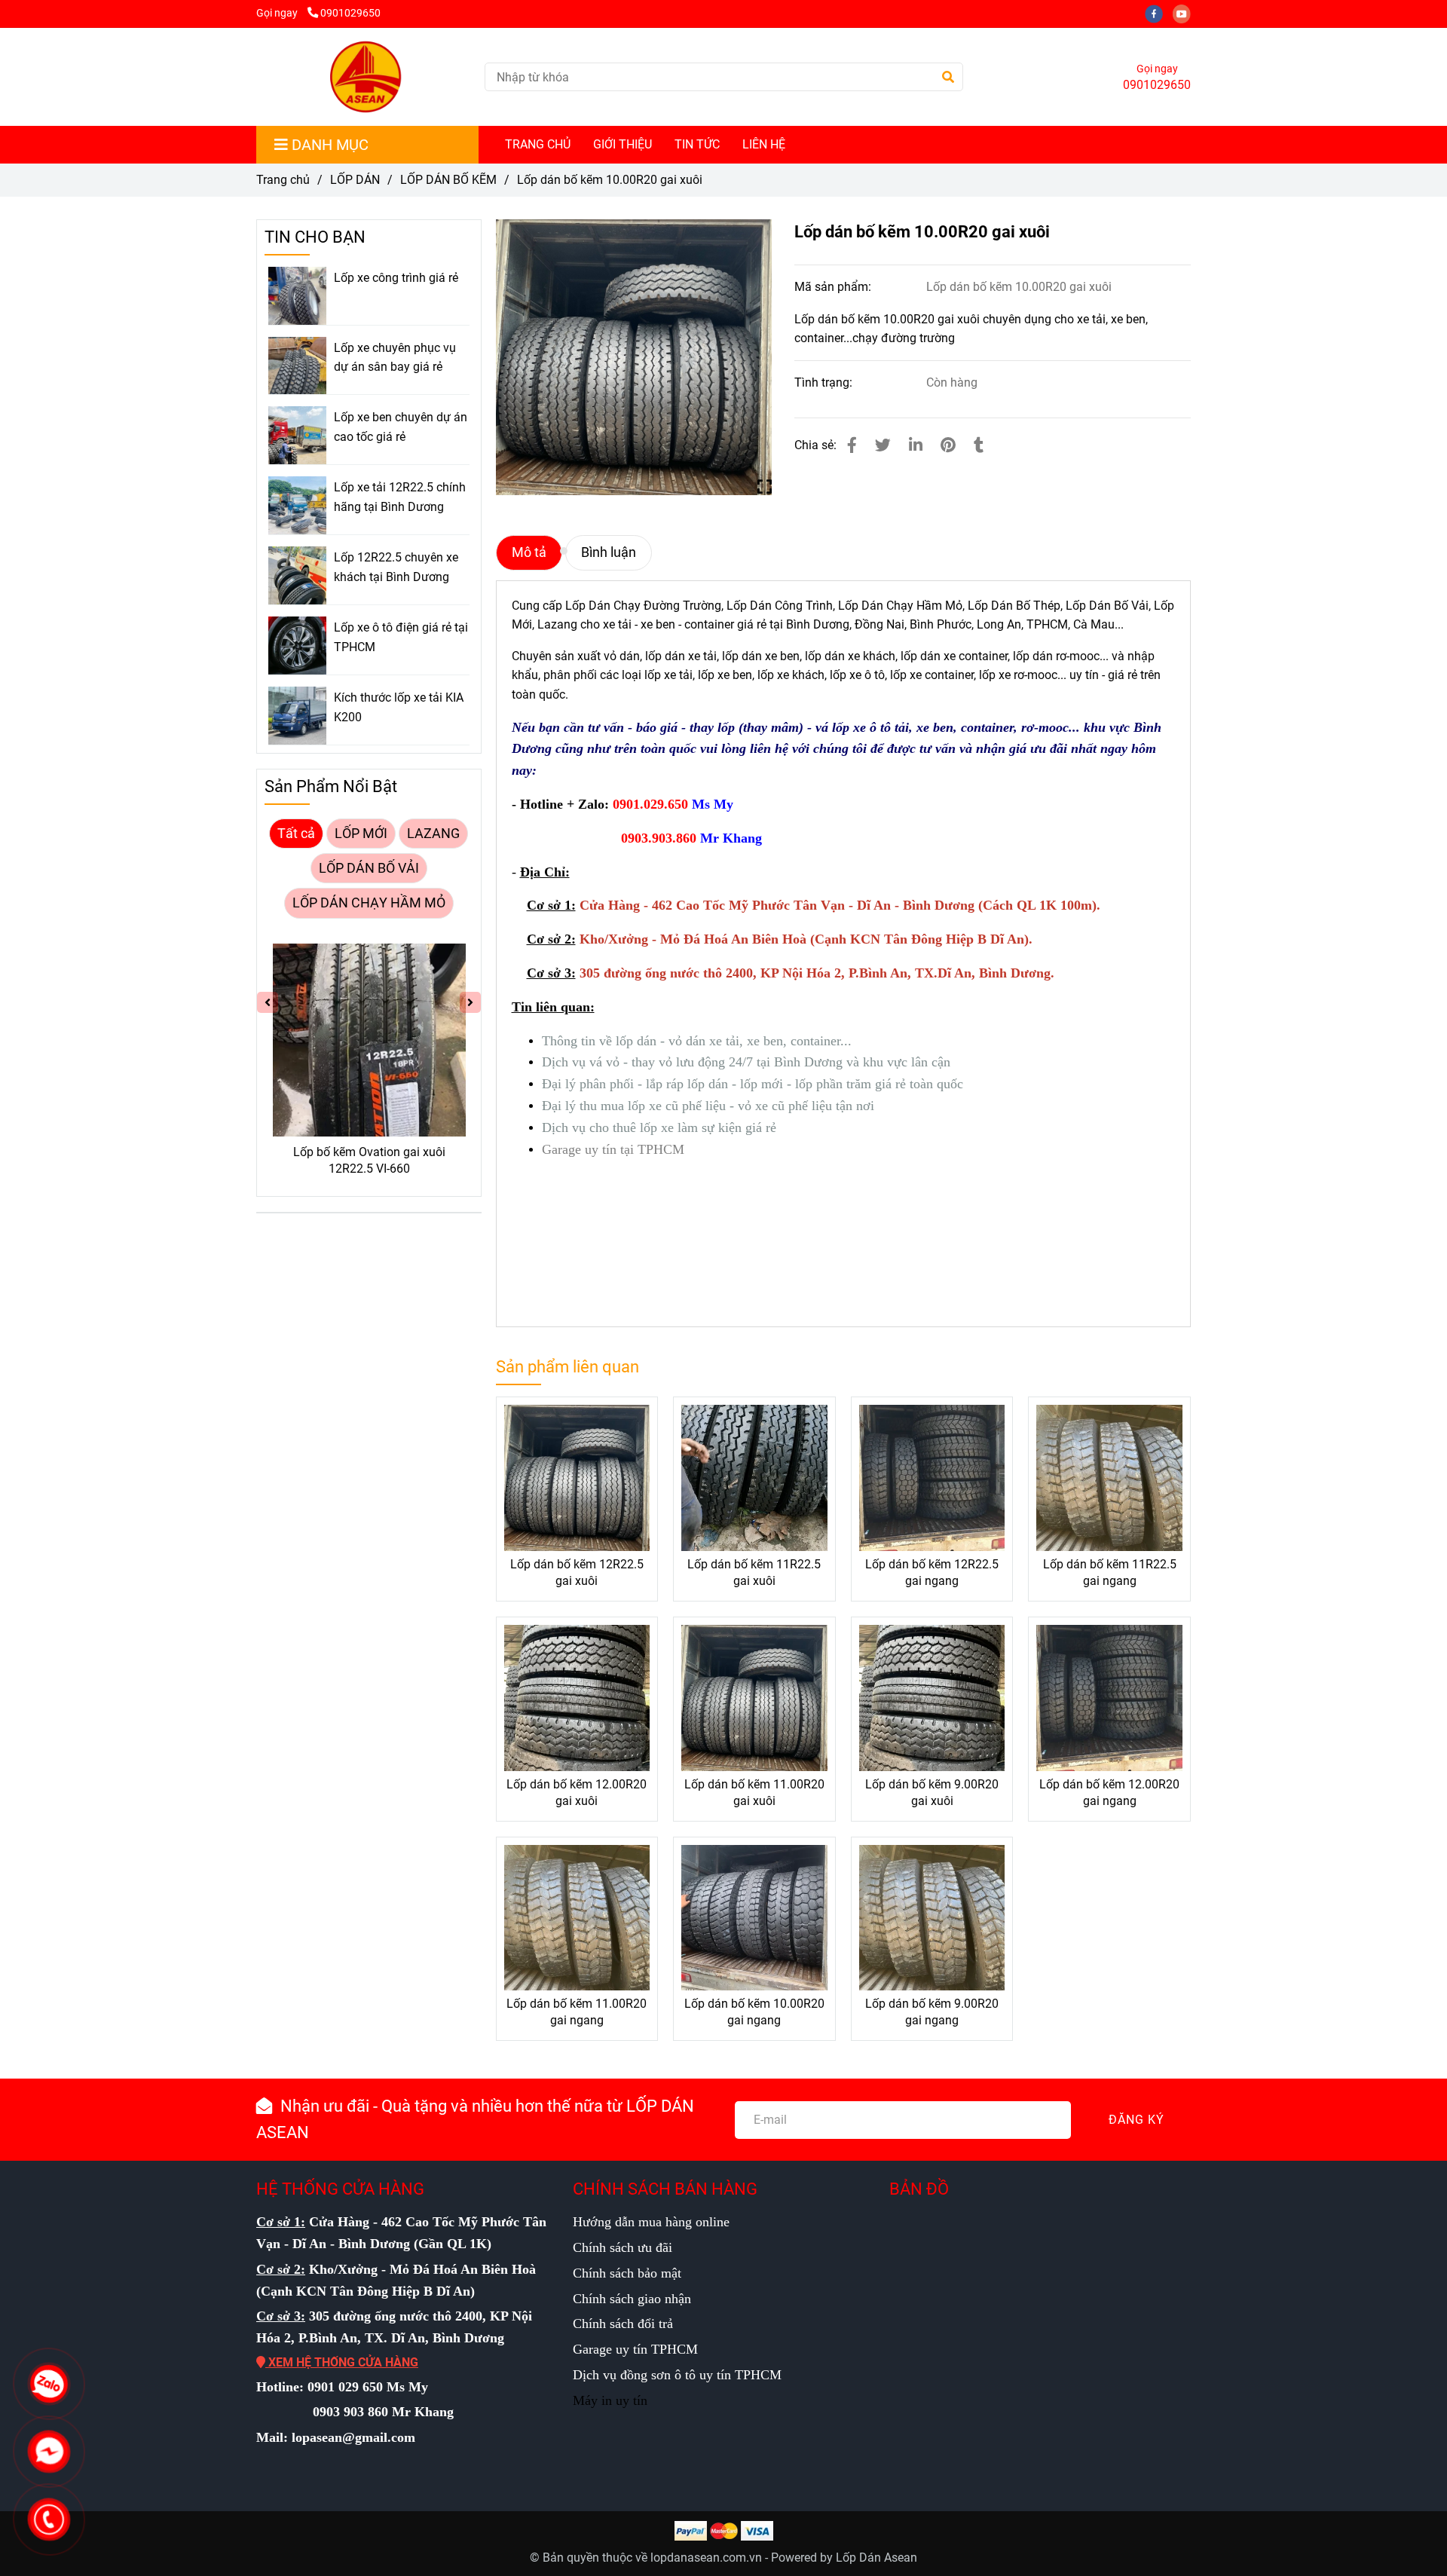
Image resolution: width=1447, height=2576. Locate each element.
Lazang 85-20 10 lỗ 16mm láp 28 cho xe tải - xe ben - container (413, 1160)
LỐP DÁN (355, 180)
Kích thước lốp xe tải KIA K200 (399, 707)
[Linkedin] (916, 445)
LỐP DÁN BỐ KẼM (448, 180)
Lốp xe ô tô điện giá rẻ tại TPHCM (401, 637)
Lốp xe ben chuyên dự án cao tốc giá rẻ (401, 427)
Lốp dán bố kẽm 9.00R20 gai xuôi (932, 1793)
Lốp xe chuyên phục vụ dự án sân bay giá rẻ (395, 358)
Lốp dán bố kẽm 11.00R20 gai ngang (577, 2012)
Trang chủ (283, 180)
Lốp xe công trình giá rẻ (396, 278)
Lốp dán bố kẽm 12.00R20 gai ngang (1109, 1793)
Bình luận (609, 552)
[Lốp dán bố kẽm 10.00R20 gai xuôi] (365, 77)
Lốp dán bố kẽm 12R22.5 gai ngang (932, 1573)
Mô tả (529, 552)
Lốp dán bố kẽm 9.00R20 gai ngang (932, 2012)
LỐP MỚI (361, 834)
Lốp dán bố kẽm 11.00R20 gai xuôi (754, 1793)
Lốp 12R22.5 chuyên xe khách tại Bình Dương (396, 567)
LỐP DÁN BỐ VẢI (369, 868)
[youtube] (1185, 13)
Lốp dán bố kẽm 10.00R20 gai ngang (754, 2012)
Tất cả (296, 834)
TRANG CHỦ (538, 144)
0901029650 (350, 13)
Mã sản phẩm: (834, 287)
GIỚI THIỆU (623, 144)
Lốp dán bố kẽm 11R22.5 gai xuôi (754, 1573)
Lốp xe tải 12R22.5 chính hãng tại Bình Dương (400, 497)
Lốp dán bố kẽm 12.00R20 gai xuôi (577, 1793)
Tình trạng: (825, 382)
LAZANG (433, 834)
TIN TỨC (697, 144)
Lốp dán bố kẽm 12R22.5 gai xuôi (577, 1573)
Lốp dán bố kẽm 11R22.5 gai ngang (1110, 1573)
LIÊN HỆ (764, 144)
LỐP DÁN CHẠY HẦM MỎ (369, 903)
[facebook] (1159, 13)
